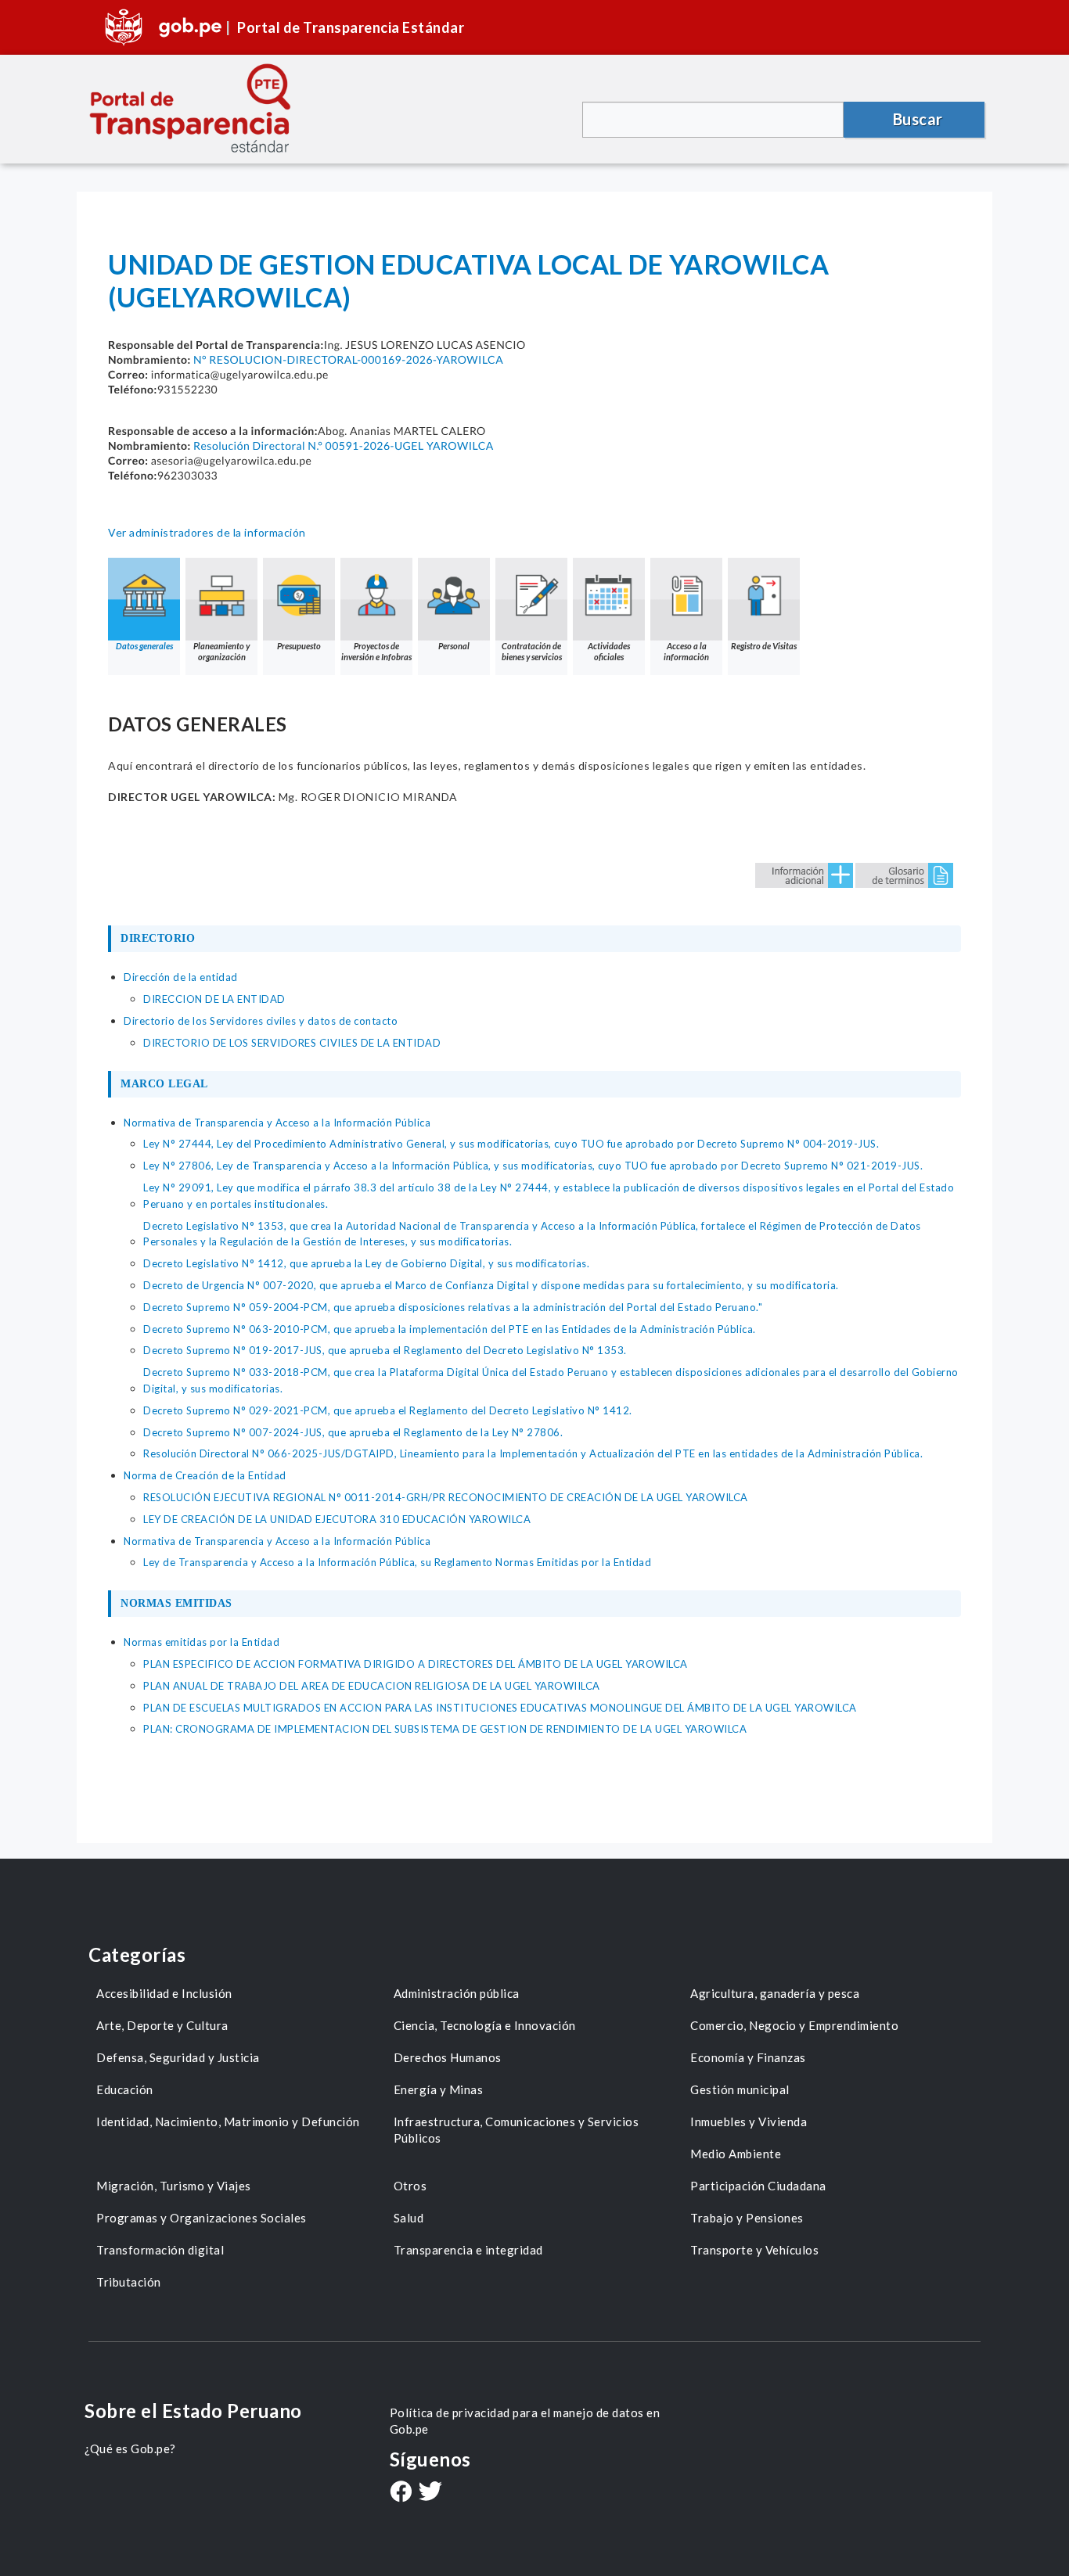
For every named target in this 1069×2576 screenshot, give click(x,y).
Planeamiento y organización (221, 651)
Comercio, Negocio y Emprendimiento (794, 2025)
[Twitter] (430, 2493)
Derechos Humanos (448, 2057)
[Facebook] (401, 2493)
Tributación (129, 2282)
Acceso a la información (686, 651)
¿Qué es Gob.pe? (130, 2448)
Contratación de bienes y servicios (532, 651)
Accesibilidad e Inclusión (164, 1993)
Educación (125, 2089)
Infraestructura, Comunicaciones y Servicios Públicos (517, 2130)
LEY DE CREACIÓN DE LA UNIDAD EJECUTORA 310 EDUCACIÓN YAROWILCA (337, 1519)
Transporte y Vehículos (754, 2250)
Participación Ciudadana (758, 2186)
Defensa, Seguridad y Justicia (178, 2057)
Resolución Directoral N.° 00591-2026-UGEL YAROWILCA (344, 446)
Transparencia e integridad (468, 2250)
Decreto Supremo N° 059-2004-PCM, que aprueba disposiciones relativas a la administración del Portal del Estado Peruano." (453, 1307)
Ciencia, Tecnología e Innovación (485, 2025)
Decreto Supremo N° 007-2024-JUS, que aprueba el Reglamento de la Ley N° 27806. (353, 1432)
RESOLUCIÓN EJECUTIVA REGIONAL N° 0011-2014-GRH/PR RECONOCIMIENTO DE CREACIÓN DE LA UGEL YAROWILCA (446, 1497)
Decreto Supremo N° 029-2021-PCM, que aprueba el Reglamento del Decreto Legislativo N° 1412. (388, 1410)
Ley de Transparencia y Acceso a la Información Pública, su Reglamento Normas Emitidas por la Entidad (397, 1562)
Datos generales (144, 646)
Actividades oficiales (609, 651)
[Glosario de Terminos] (904, 874)
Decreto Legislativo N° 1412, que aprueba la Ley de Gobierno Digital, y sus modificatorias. (366, 1263)
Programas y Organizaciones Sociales (202, 2218)
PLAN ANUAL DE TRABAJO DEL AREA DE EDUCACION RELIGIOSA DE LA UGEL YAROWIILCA (372, 1686)
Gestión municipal (740, 2089)
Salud (409, 2218)
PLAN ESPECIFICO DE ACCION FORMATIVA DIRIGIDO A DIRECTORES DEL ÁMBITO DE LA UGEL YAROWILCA (416, 1664)
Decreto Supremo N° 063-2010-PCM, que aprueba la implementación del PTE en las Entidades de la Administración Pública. (450, 1329)
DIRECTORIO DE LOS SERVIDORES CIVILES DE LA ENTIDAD (292, 1043)
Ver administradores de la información (207, 532)
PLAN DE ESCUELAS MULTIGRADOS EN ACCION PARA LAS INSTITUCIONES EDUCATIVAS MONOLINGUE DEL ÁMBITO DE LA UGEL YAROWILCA (500, 1708)
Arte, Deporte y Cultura (162, 2025)
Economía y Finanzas (748, 2057)
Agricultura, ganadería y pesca (775, 1993)
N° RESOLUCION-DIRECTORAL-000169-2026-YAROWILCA (348, 359)
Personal (454, 646)
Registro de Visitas (764, 646)
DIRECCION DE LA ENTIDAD (214, 999)
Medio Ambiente (736, 2154)
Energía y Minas (439, 2089)
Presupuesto (299, 646)
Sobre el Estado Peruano (193, 2411)
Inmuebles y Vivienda (749, 2122)
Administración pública (457, 1993)
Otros (410, 2186)
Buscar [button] (918, 119)
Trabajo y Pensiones (747, 2218)
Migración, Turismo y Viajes (174, 2186)
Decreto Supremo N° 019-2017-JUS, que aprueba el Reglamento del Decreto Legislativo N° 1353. (385, 1350)
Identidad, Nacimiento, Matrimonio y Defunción (228, 2122)
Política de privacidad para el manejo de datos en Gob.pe (525, 2421)
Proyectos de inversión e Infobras (376, 651)
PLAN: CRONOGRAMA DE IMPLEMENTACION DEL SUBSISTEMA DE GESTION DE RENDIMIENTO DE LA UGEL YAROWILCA (445, 1729)
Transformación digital (160, 2250)
